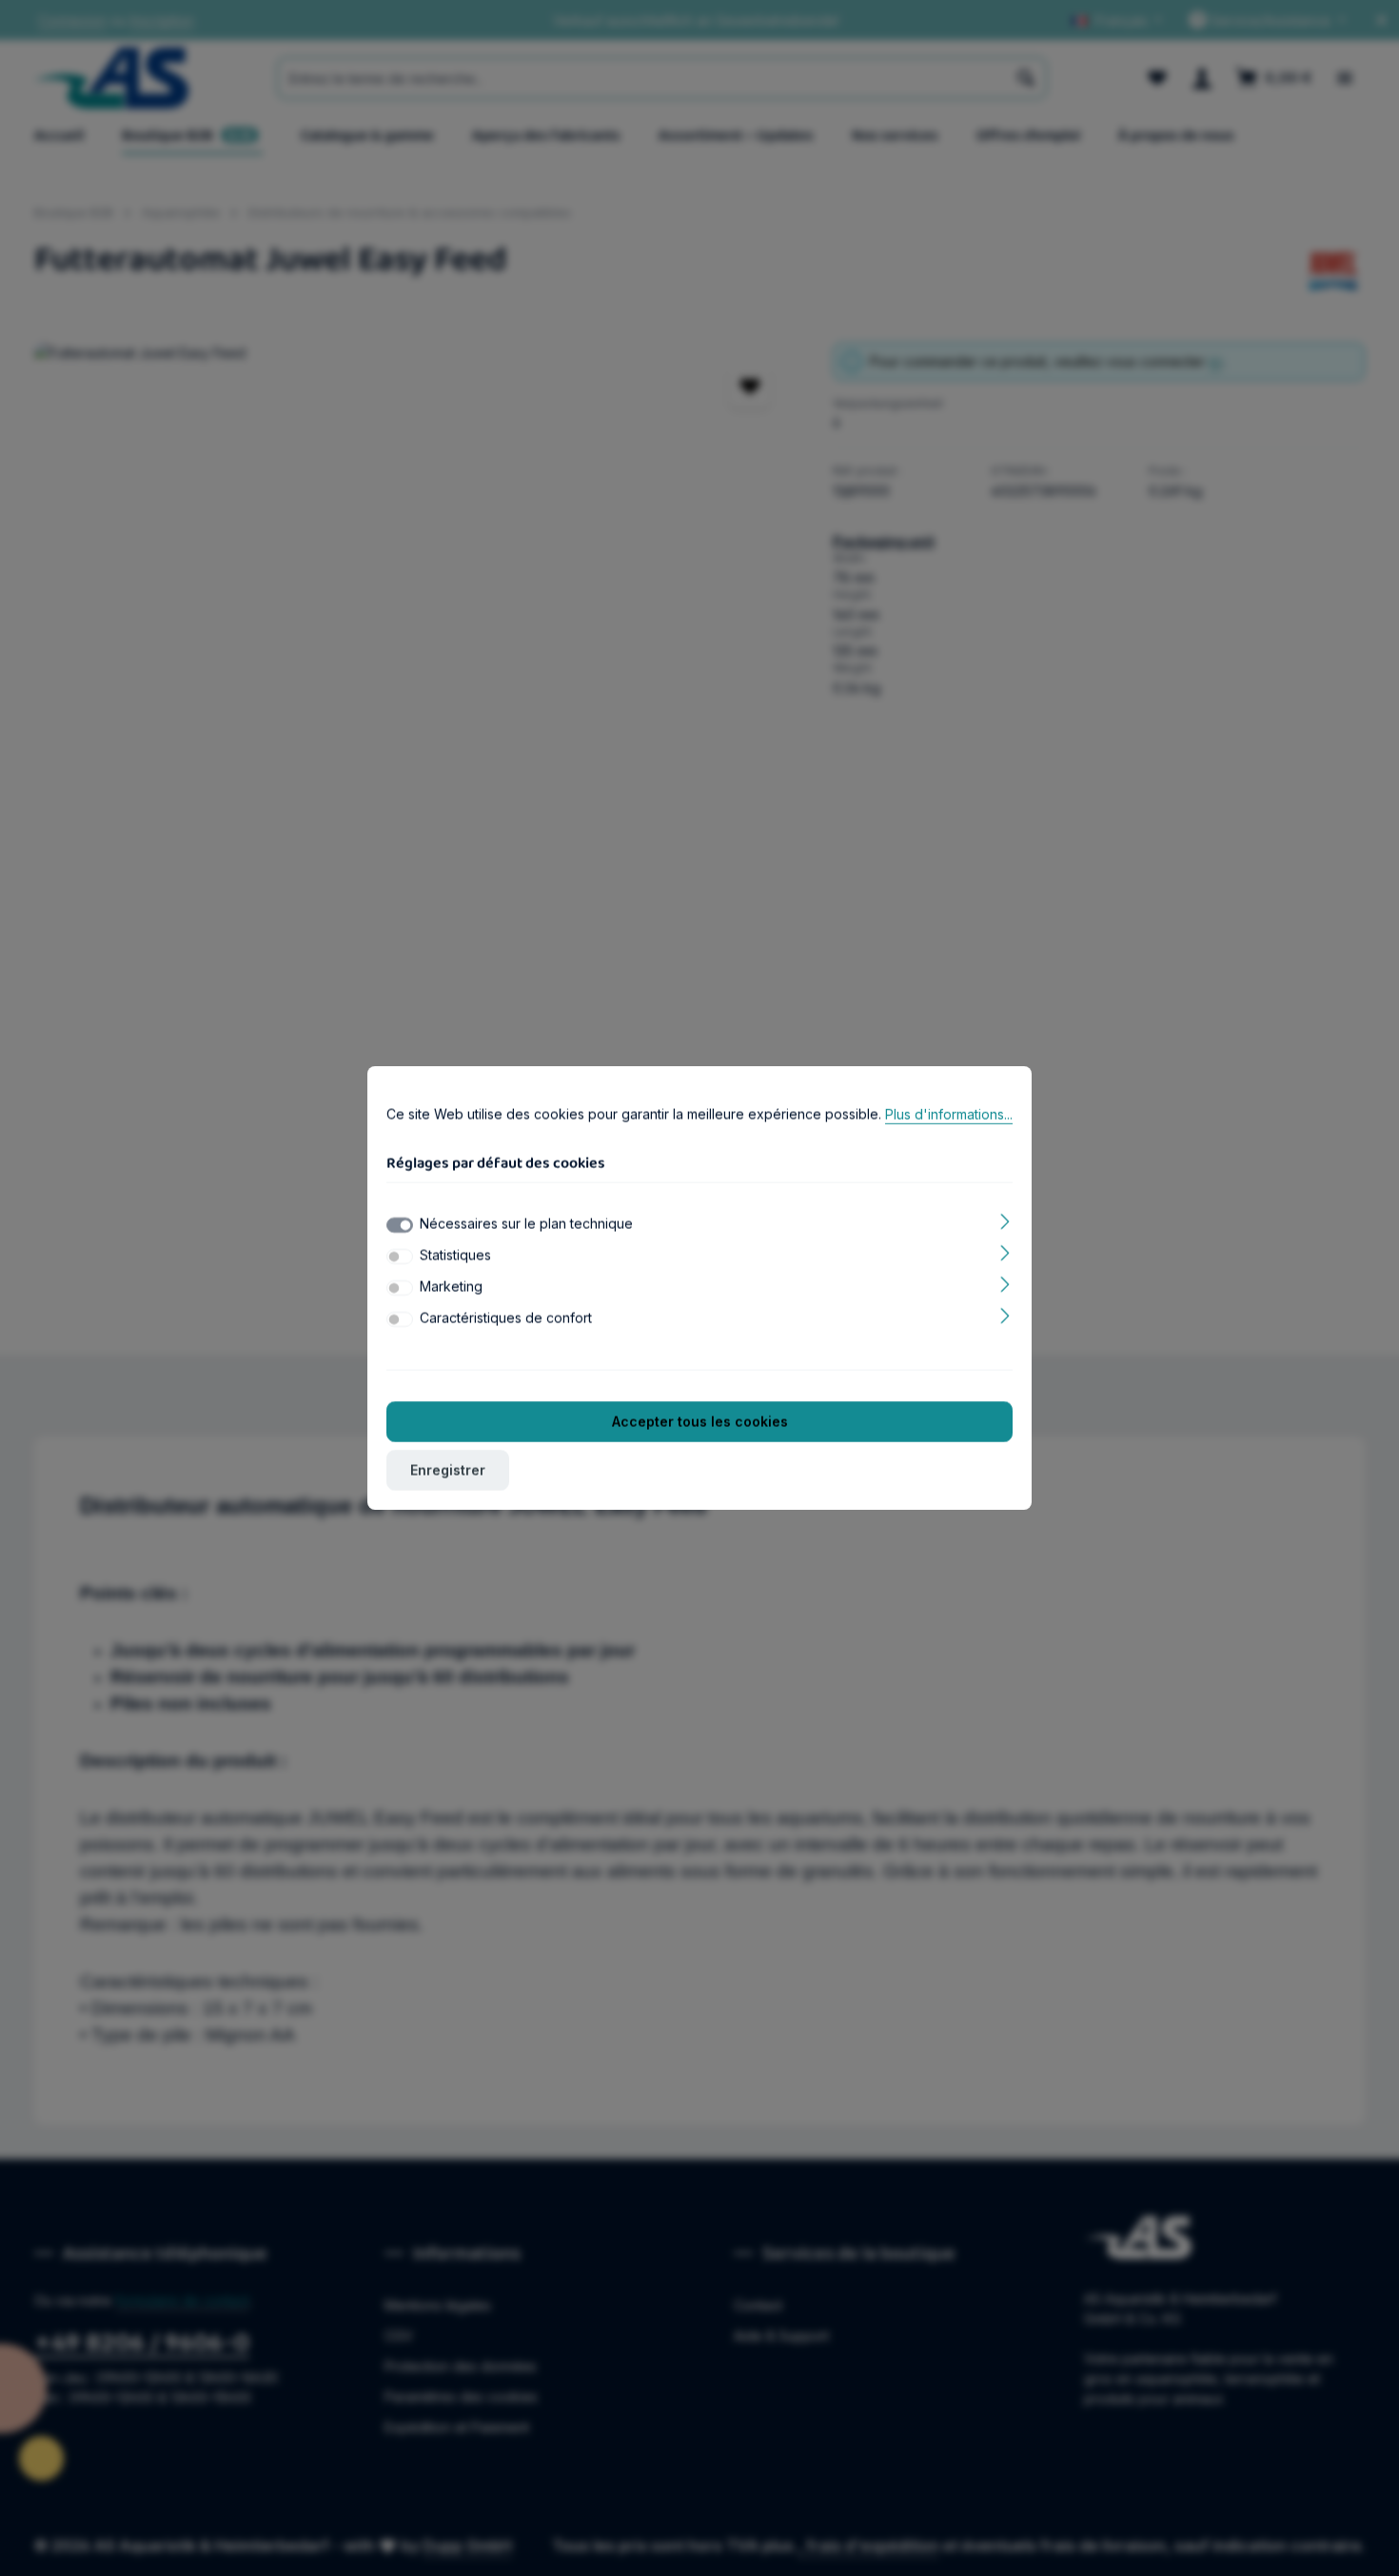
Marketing (451, 1287)
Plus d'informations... (949, 1114)
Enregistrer (448, 1470)
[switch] (400, 1257)
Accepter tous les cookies (700, 1422)
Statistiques (455, 1255)
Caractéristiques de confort (506, 1318)
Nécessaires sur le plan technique (526, 1224)
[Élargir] (1005, 1220)
